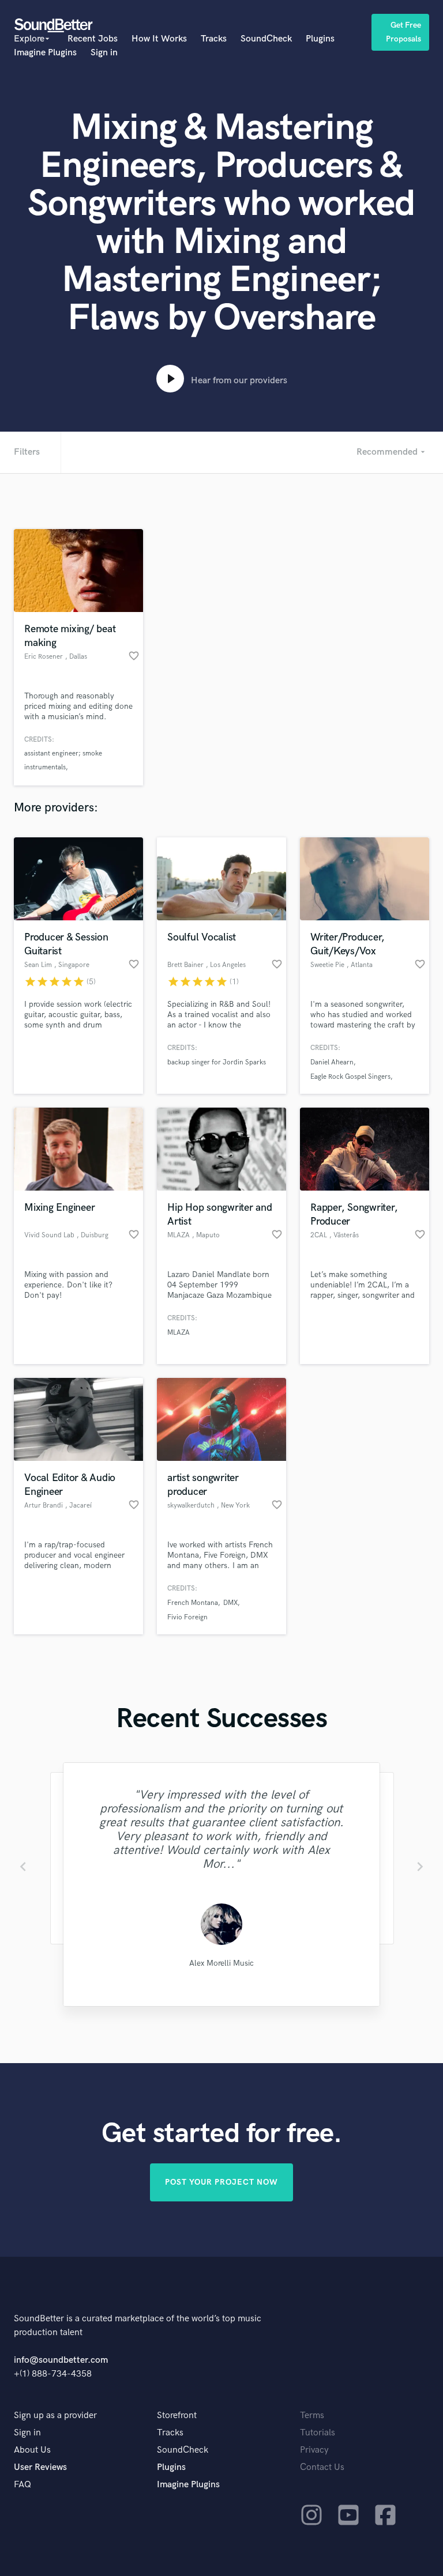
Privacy (314, 2450)
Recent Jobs (93, 39)
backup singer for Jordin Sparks (217, 1062)
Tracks (214, 39)
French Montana (193, 1603)
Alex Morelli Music (221, 1963)
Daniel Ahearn (332, 1062)
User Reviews (40, 2467)
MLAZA (179, 1333)
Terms (312, 2416)
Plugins (320, 39)
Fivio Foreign (187, 1617)
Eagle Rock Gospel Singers (350, 1077)
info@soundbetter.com (61, 2360)
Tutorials (318, 2433)
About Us (32, 2450)
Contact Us (322, 2467)
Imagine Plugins (45, 53)
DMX (230, 1603)
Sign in (104, 53)
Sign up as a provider (55, 2416)
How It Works (159, 39)
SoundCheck (266, 39)
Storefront (177, 2416)
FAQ (22, 2485)
